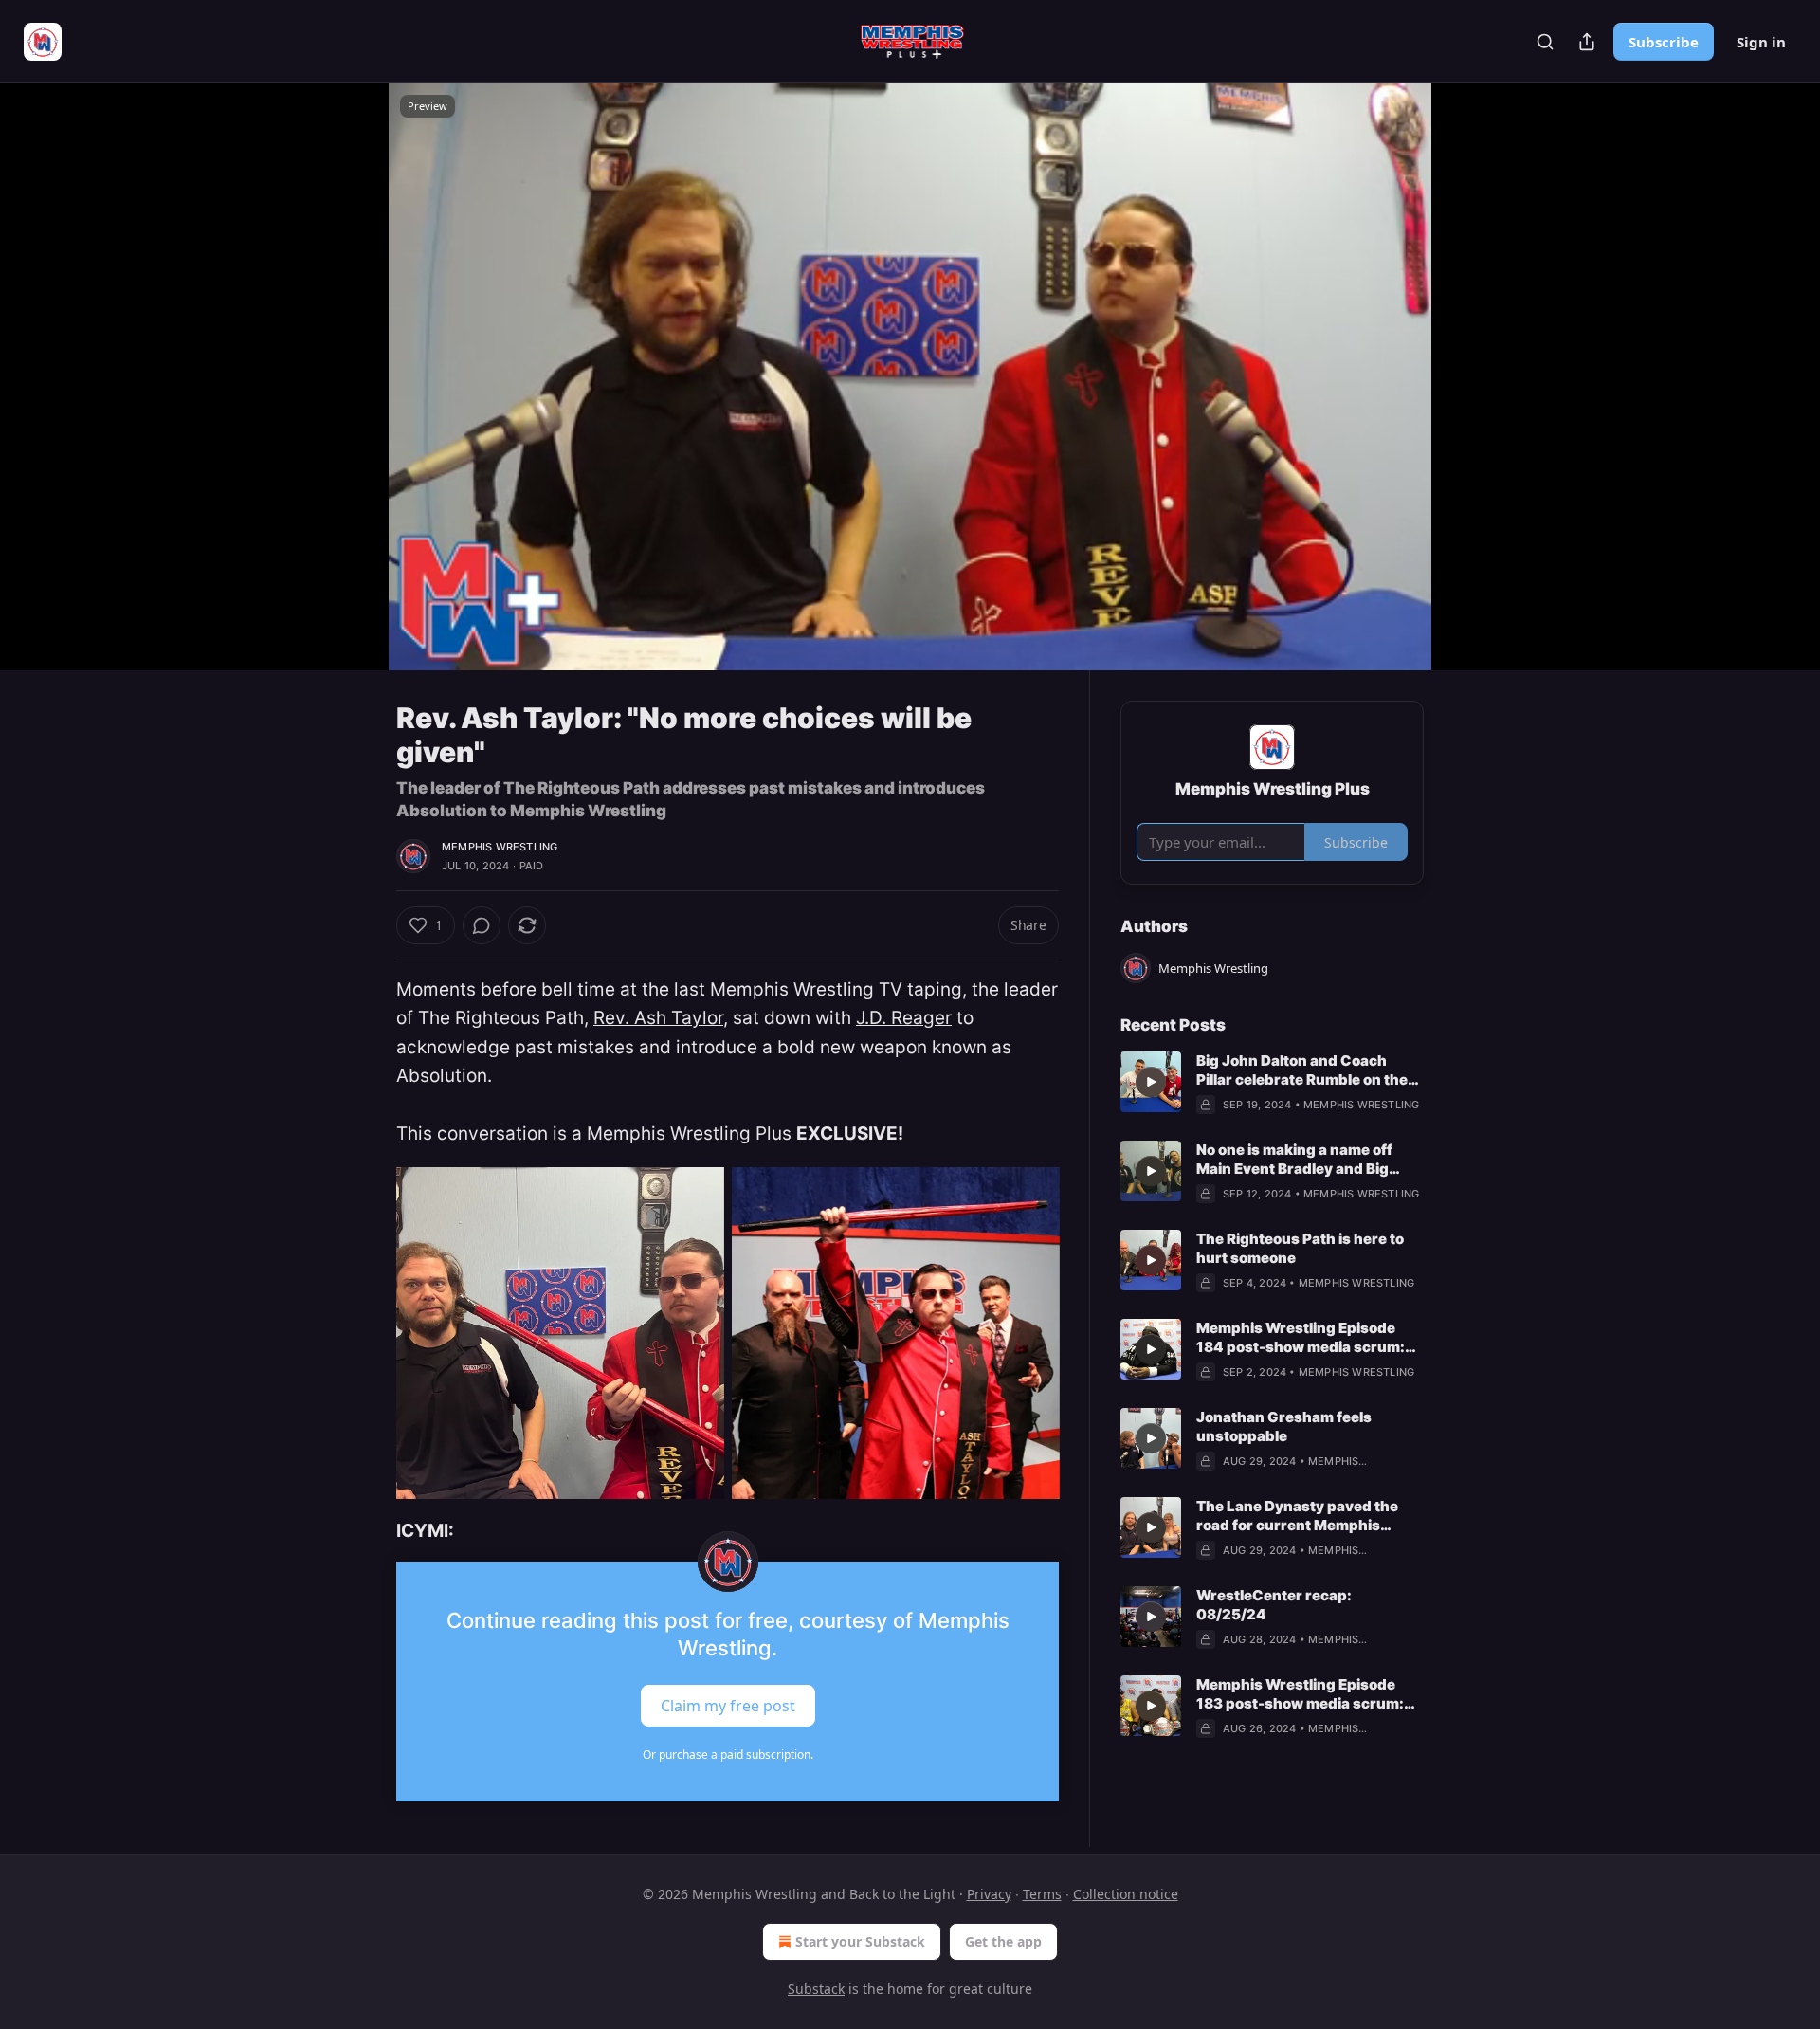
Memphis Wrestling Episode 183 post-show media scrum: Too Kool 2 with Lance (1300, 1694)
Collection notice (1126, 1894)
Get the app (1003, 1941)
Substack (816, 1989)
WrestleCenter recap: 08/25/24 (1274, 1605)
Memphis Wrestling (500, 847)
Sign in (1761, 42)
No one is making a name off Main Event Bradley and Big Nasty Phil (1294, 1160)
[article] (1272, 1083)
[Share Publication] (1587, 42)
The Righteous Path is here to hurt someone (1300, 1248)
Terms (1042, 1894)
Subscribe (1664, 42)
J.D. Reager (904, 1018)
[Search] (1545, 42)
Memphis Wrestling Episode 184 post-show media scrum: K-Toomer (1301, 1338)
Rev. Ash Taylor (658, 1018)
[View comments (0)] (1471, 388)
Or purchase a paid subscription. (728, 1755)
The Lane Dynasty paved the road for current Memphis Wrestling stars (1297, 1516)
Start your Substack (860, 1941)
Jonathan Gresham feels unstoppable (1284, 1426)
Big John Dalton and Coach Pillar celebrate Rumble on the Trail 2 (1302, 1070)
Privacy (989, 1894)
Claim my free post (728, 1705)
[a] (1151, 1082)
